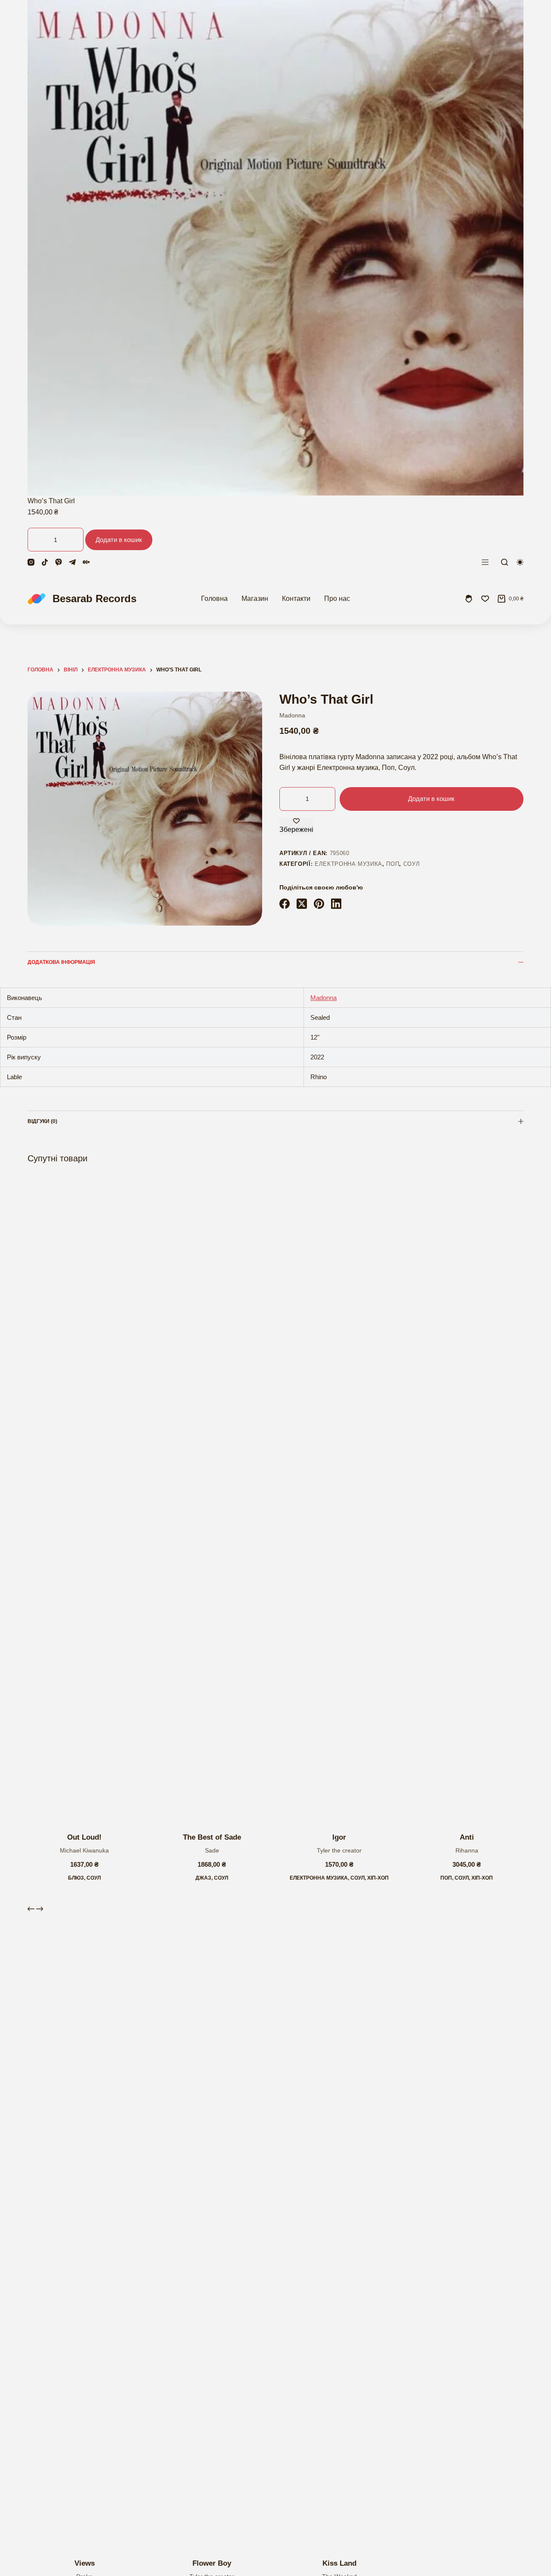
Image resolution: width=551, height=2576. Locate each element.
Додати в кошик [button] (119, 540)
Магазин (255, 599)
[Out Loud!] (84, 1499)
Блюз (76, 1878)
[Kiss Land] (339, 2225)
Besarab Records (94, 599)
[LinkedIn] (336, 904)
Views (85, 2563)
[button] (50, 1811)
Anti (467, 1837)
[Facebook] (285, 904)
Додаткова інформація (61, 962)
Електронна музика (348, 864)
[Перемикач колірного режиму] (520, 562)
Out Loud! (84, 1837)
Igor (339, 1837)
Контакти (296, 599)
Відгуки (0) (42, 1121)
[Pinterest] (319, 904)
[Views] (84, 2225)
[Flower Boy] (212, 2225)
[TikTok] (45, 562)
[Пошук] (505, 562)
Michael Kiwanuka (84, 1850)
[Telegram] (72, 562)
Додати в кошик (431, 799)
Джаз (203, 1878)
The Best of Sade (212, 1837)
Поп (393, 864)
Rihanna (467, 1850)
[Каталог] (485, 562)
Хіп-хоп (378, 1878)
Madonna (292, 715)
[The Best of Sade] (212, 1499)
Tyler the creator (339, 1850)
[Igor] (339, 1499)
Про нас (337, 599)
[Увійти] (469, 599)
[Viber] (59, 562)
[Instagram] (31, 562)
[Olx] (86, 562)
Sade (212, 1850)
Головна (214, 599)
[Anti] (467, 1499)
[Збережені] (485, 599)
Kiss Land (339, 2563)
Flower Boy (212, 2563)
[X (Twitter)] (302, 904)
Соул (412, 864)
